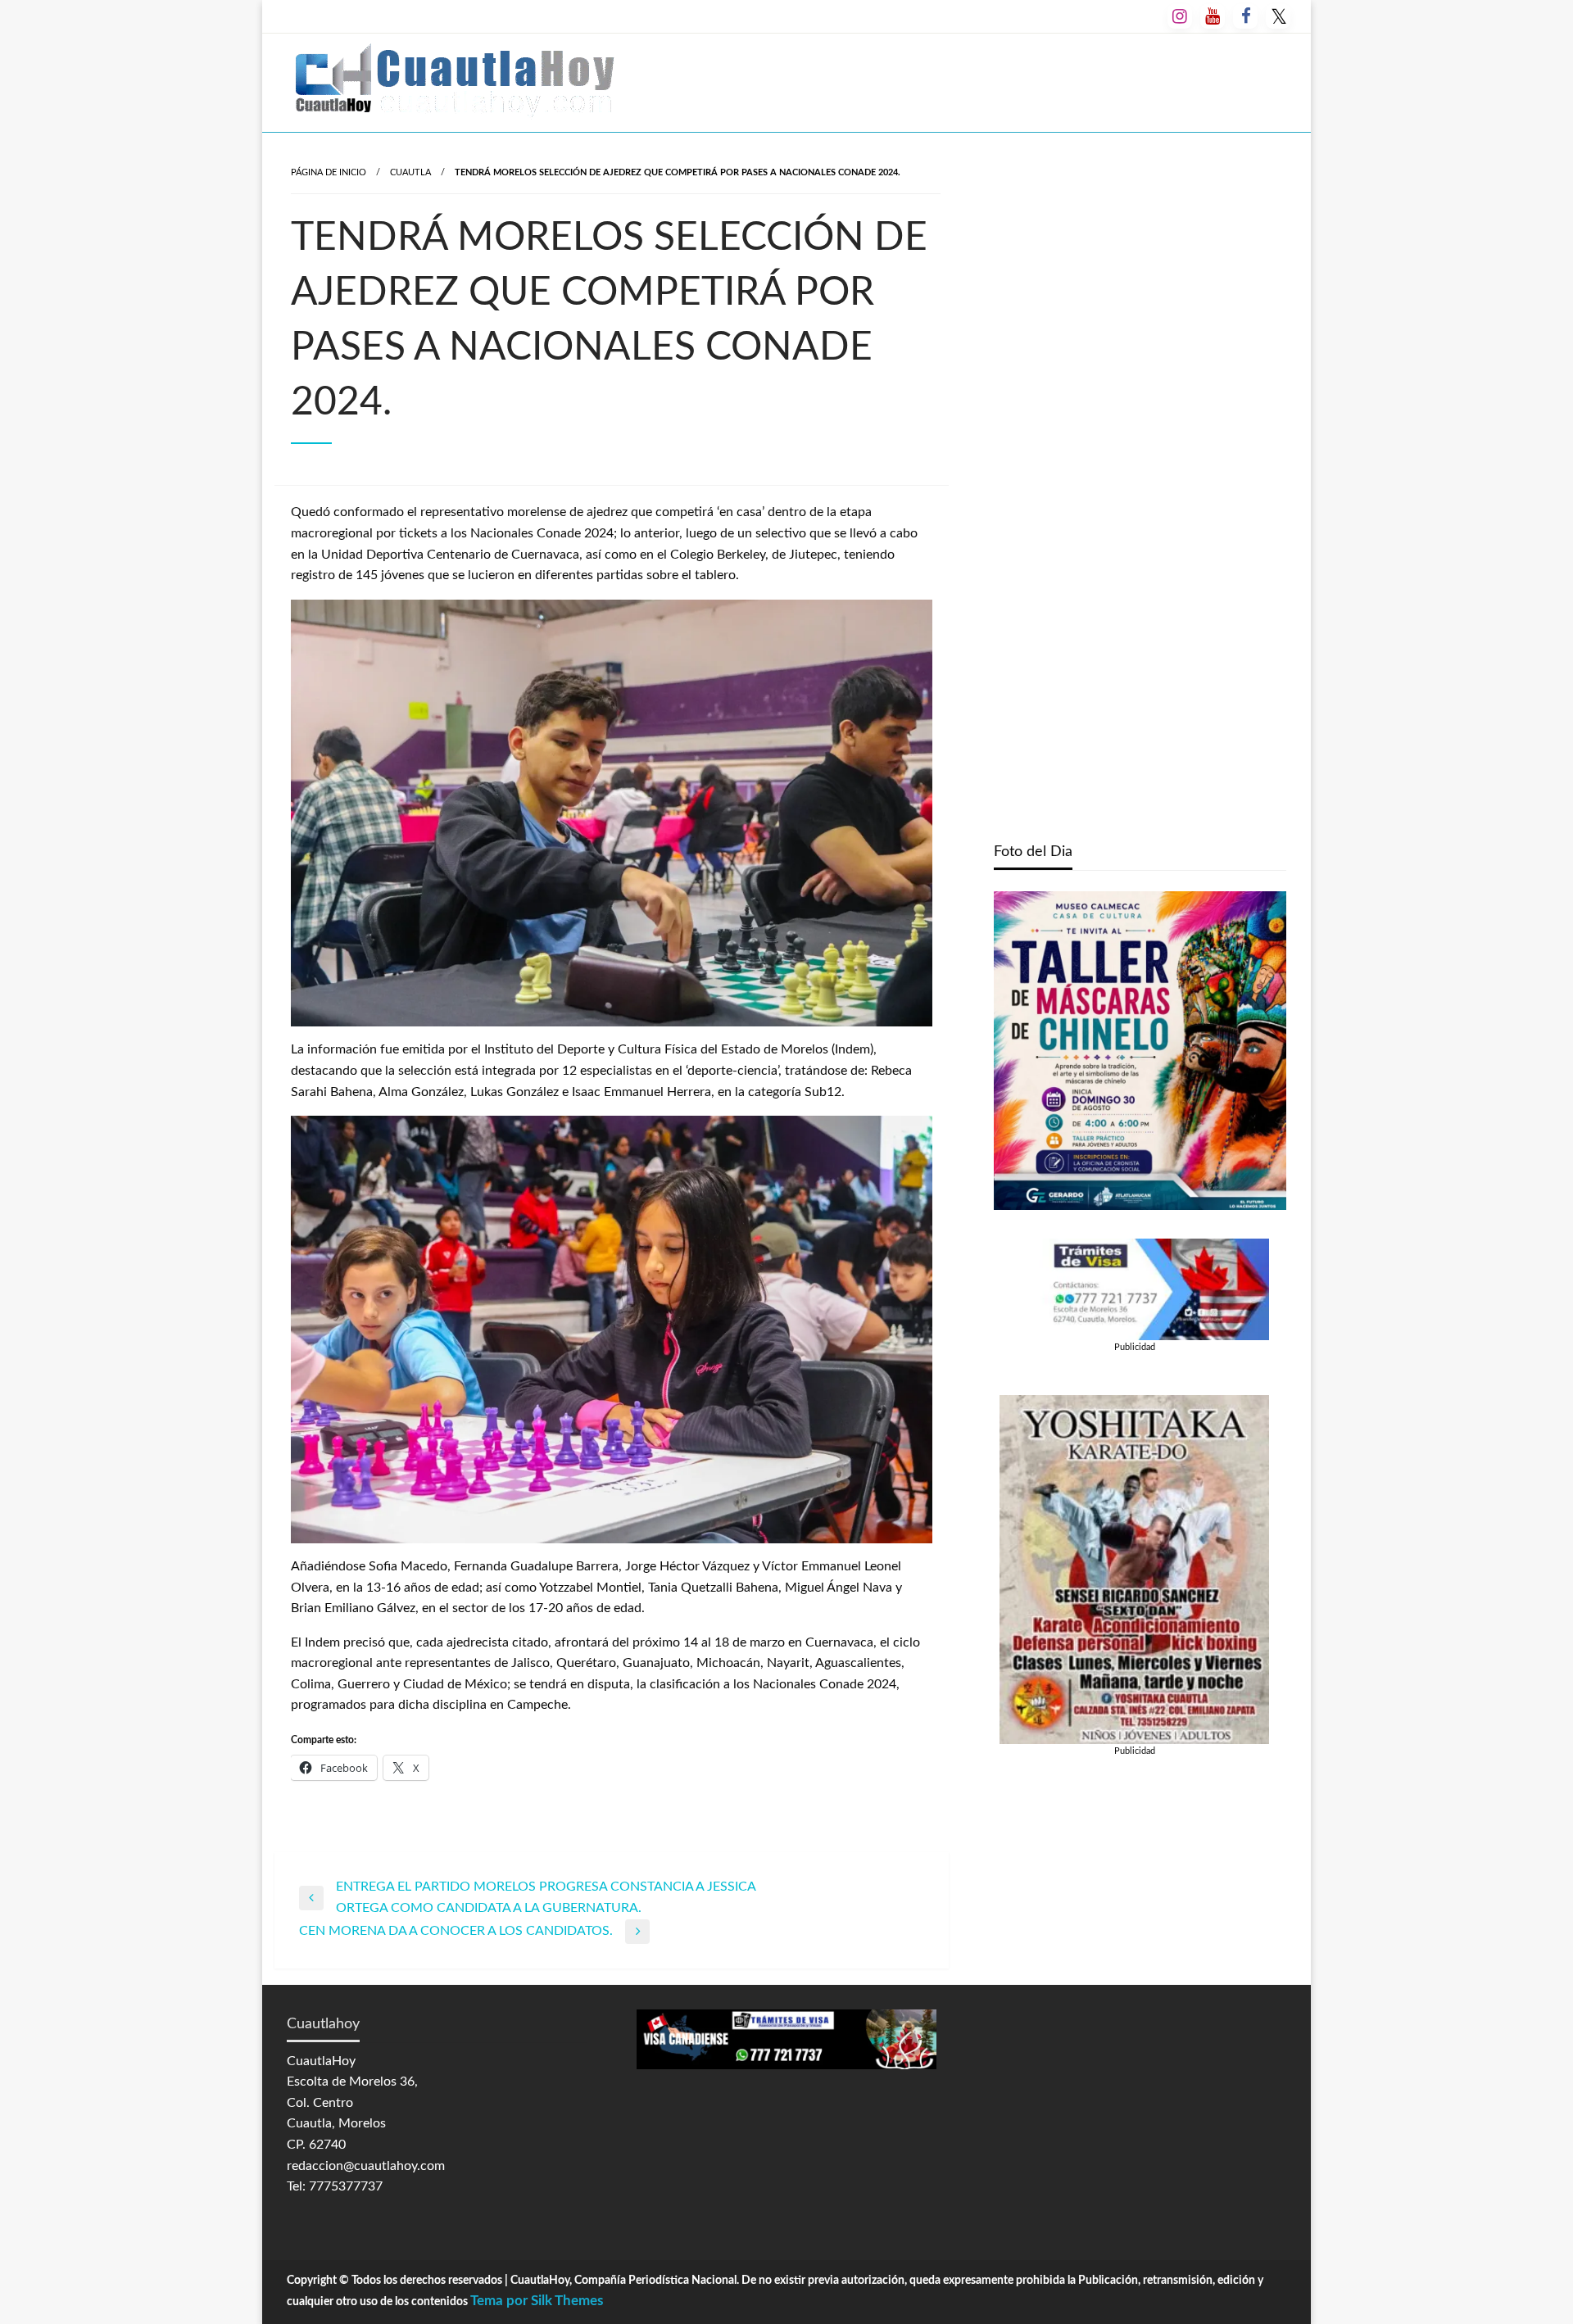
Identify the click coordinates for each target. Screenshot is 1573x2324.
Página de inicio (329, 172)
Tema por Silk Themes (537, 2301)
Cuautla (410, 172)
